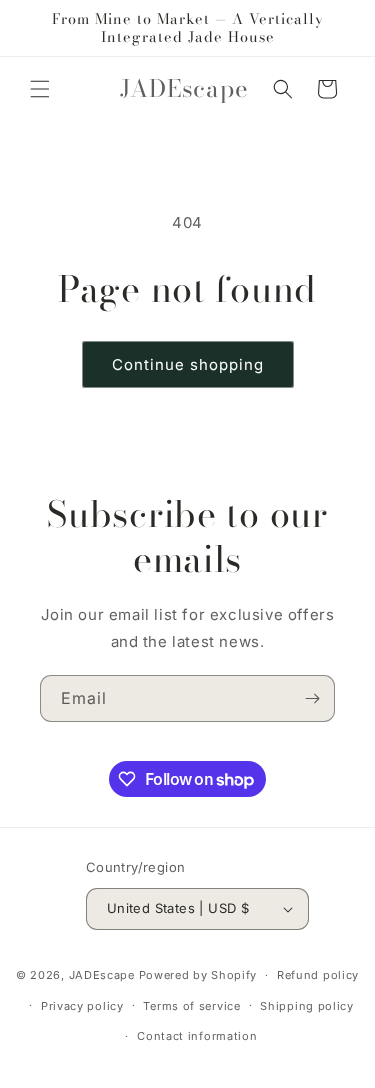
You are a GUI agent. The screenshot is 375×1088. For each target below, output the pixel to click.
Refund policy (318, 975)
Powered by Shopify (198, 975)
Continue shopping (188, 364)
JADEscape (102, 975)
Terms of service (191, 1006)
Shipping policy (307, 1006)
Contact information (197, 1036)
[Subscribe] (312, 698)
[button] (40, 89)
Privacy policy (82, 1006)
